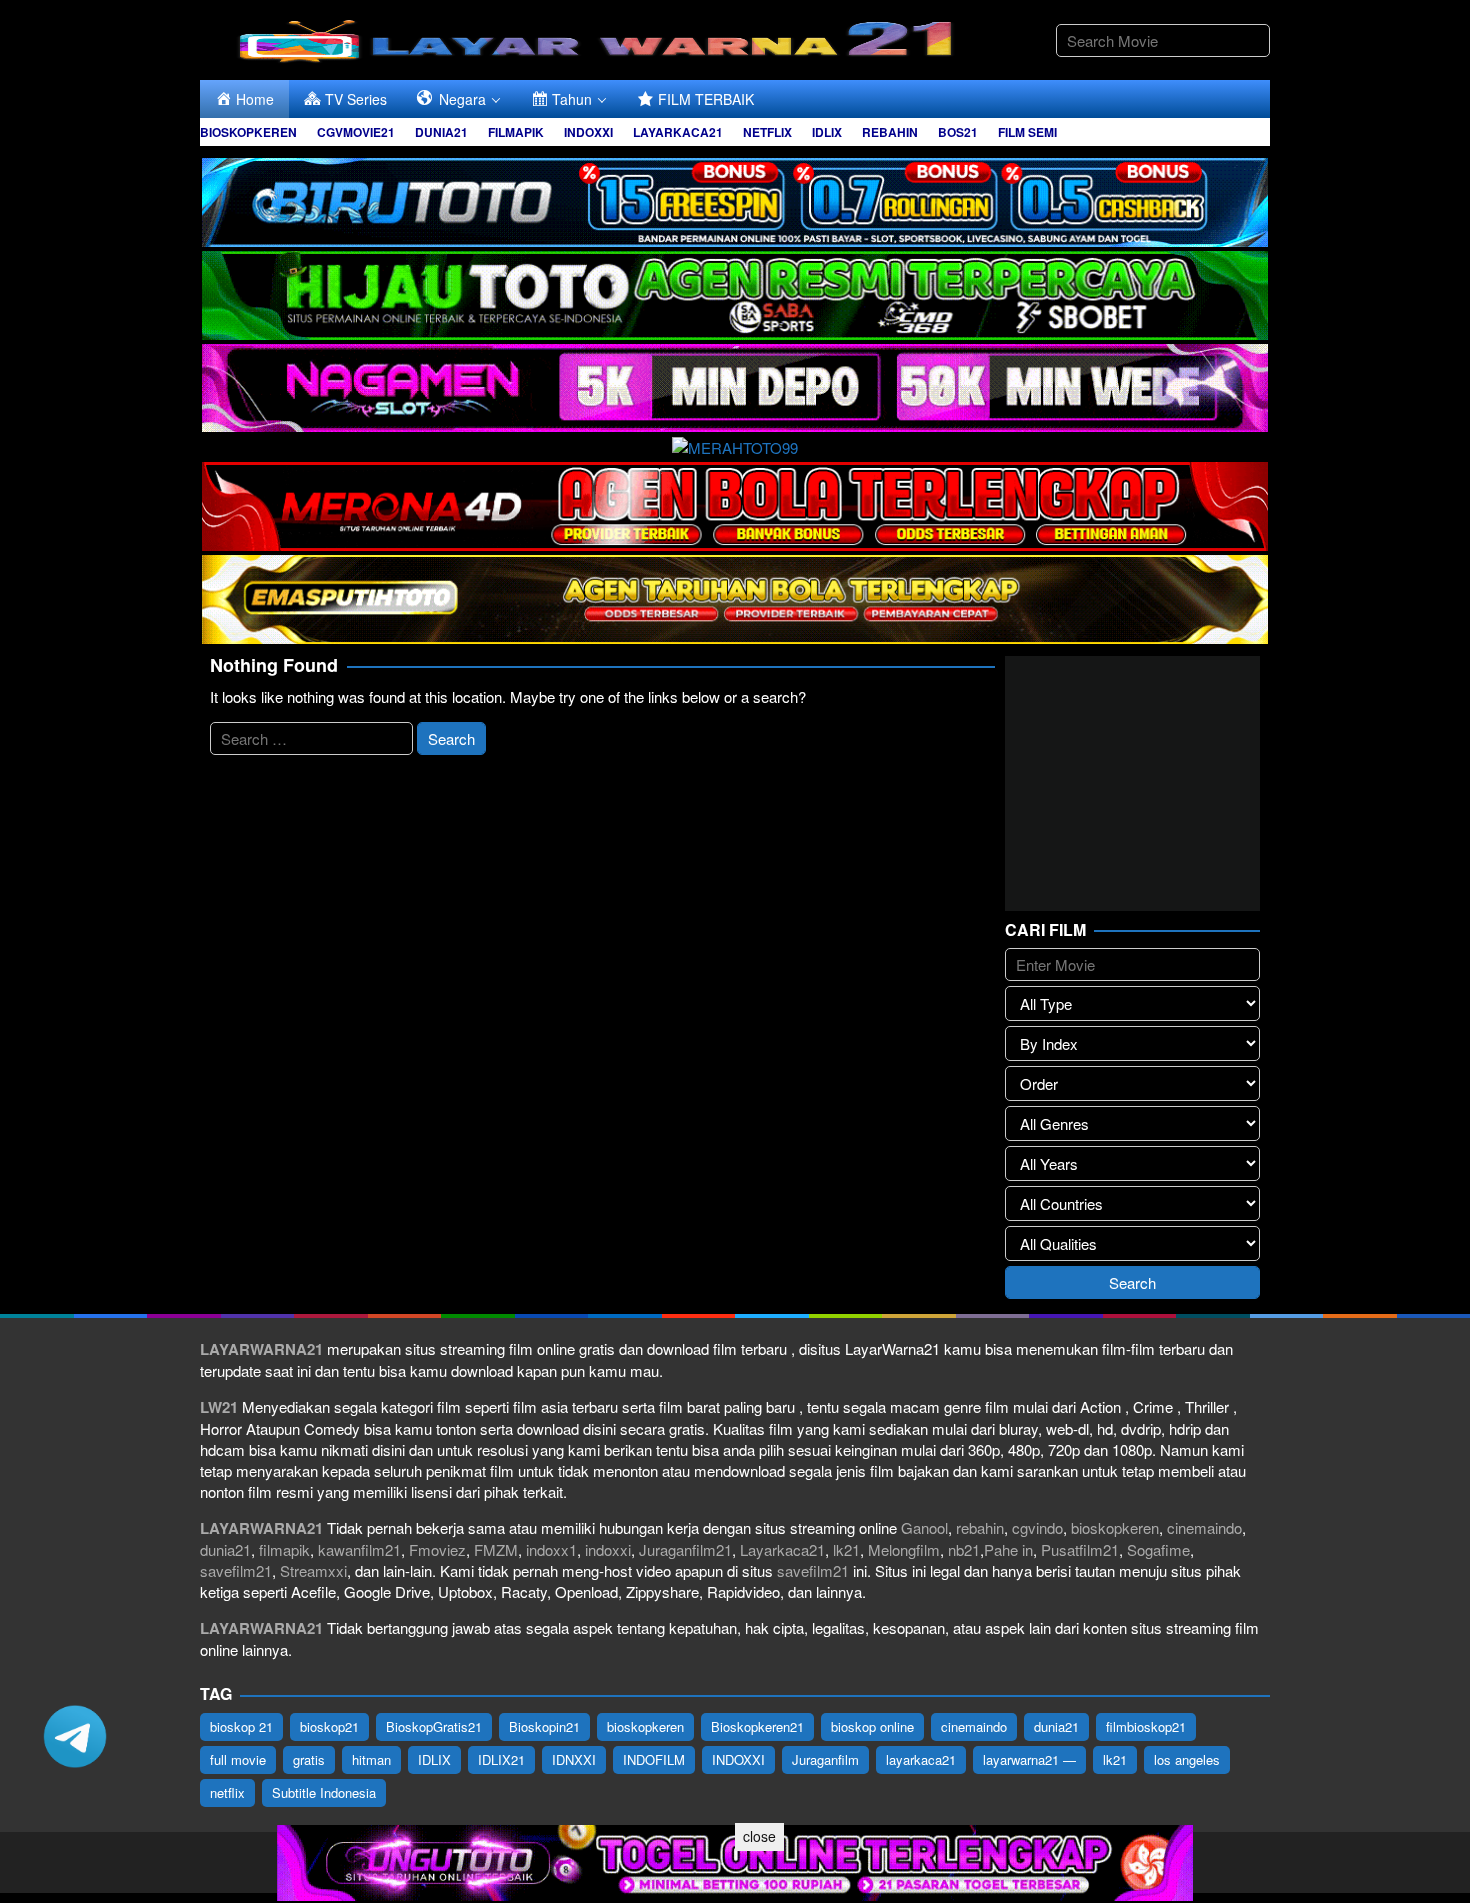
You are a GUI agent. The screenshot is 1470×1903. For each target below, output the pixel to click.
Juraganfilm (825, 1759)
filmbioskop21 (1146, 1726)
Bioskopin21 (544, 1726)
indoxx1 (551, 1549)
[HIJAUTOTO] (735, 292)
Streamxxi (313, 1570)
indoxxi (608, 1549)
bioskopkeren (1115, 1527)
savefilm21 (236, 1570)
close (759, 1836)
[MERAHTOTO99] (735, 444)
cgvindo (1037, 1527)
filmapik (284, 1549)
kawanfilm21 (359, 1549)
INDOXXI (738, 1759)
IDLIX (434, 1759)
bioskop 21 (241, 1726)
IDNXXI (574, 1759)
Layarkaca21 (782, 1549)
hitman (371, 1759)
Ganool (924, 1527)
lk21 (846, 1549)
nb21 (964, 1549)
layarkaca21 (921, 1759)
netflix (227, 1792)
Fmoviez (437, 1549)
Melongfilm (904, 1549)
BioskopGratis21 (434, 1726)
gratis (309, 1759)
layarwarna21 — (1029, 1759)
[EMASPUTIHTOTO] (735, 596)
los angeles (1187, 1759)
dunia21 (225, 1549)
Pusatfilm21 (1080, 1549)
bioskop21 (329, 1726)
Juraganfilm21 (685, 1549)
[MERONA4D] (735, 503)
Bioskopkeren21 (757, 1726)
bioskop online (872, 1726)
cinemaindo (1204, 1527)
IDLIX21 (501, 1759)
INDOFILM (654, 1759)
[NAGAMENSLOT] (735, 385)
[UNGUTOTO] (735, 1860)
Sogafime (1158, 1549)
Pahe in (1008, 1549)
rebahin (980, 1527)
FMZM (496, 1549)
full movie (238, 1759)
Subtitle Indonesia (324, 1792)
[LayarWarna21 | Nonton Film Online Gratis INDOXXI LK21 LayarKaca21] (600, 37)
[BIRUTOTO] (735, 199)
